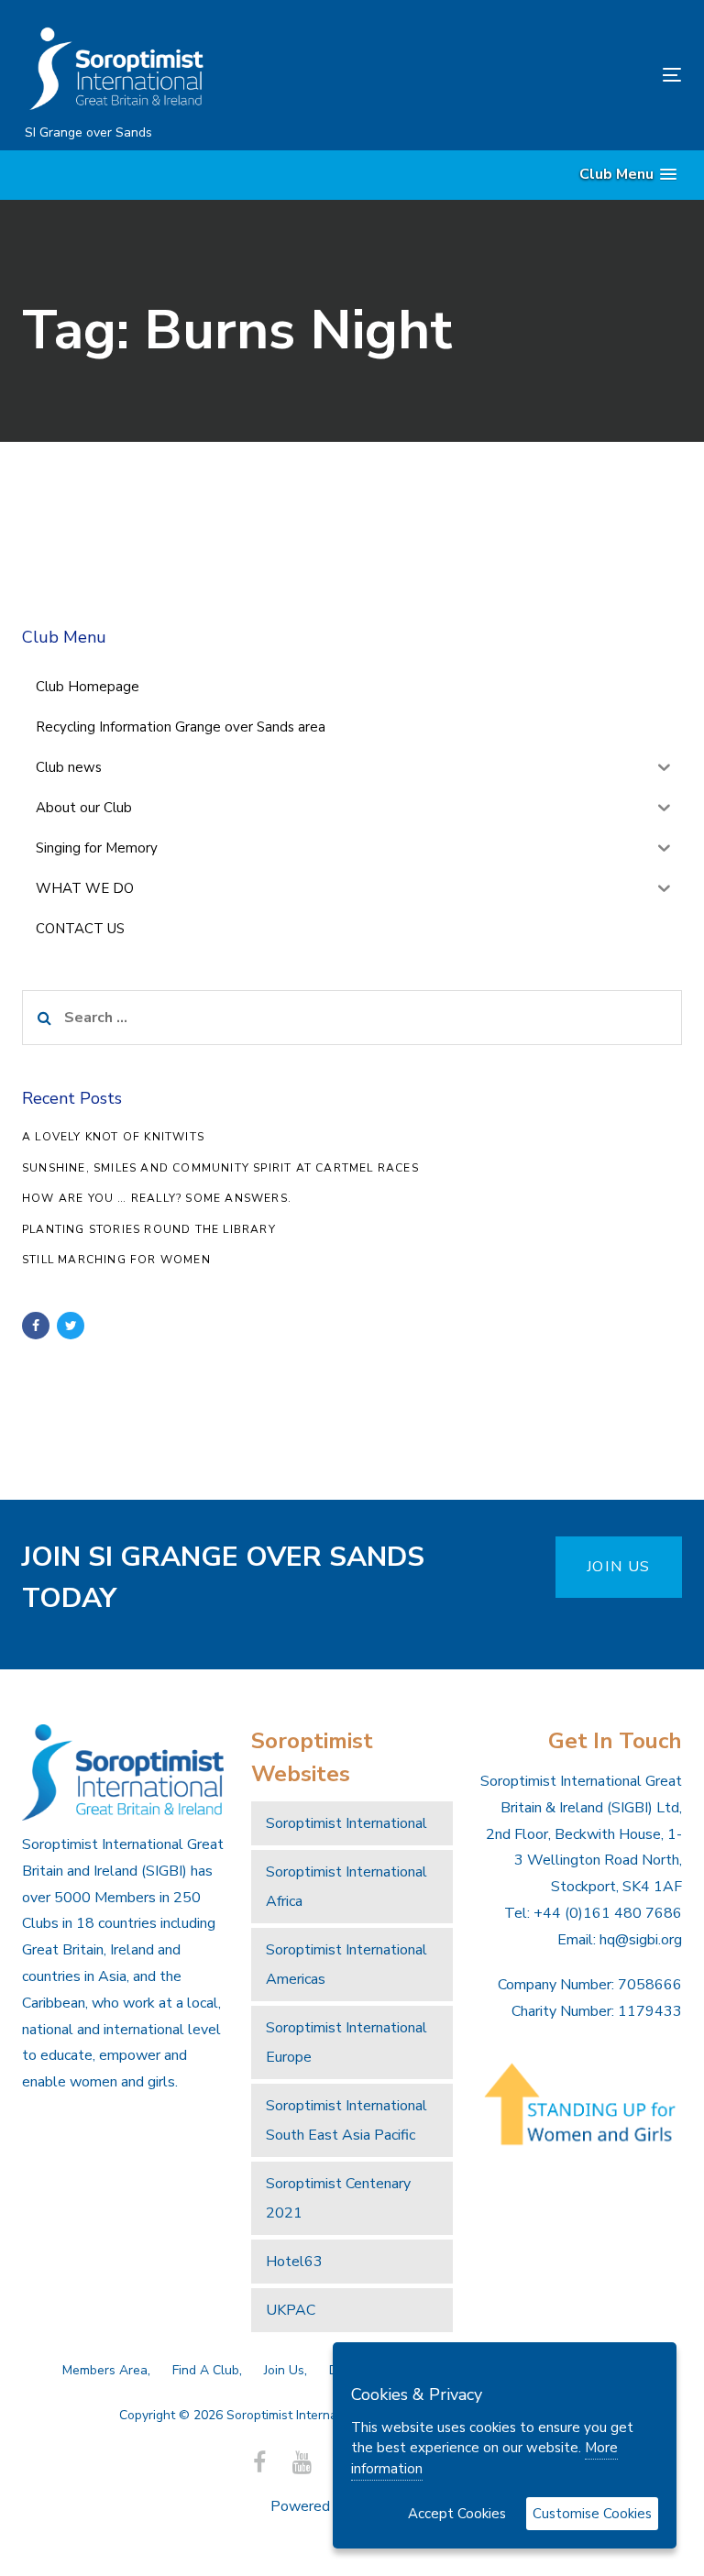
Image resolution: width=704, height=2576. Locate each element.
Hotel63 (294, 2262)
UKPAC (291, 2310)
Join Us (284, 2370)
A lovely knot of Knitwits (113, 1137)
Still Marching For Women (116, 1260)
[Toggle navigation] (572, 75)
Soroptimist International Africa (346, 1887)
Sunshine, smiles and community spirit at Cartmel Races (220, 1168)
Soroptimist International (346, 1823)
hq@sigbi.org (641, 1940)
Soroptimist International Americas (346, 1965)
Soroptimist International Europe (346, 2042)
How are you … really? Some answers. (157, 1198)
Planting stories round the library (149, 1229)
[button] (628, 175)
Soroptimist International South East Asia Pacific (346, 2120)
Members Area (105, 2370)
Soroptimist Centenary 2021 (338, 2198)
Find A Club (206, 2370)
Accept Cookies (457, 2514)
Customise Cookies (592, 2514)
